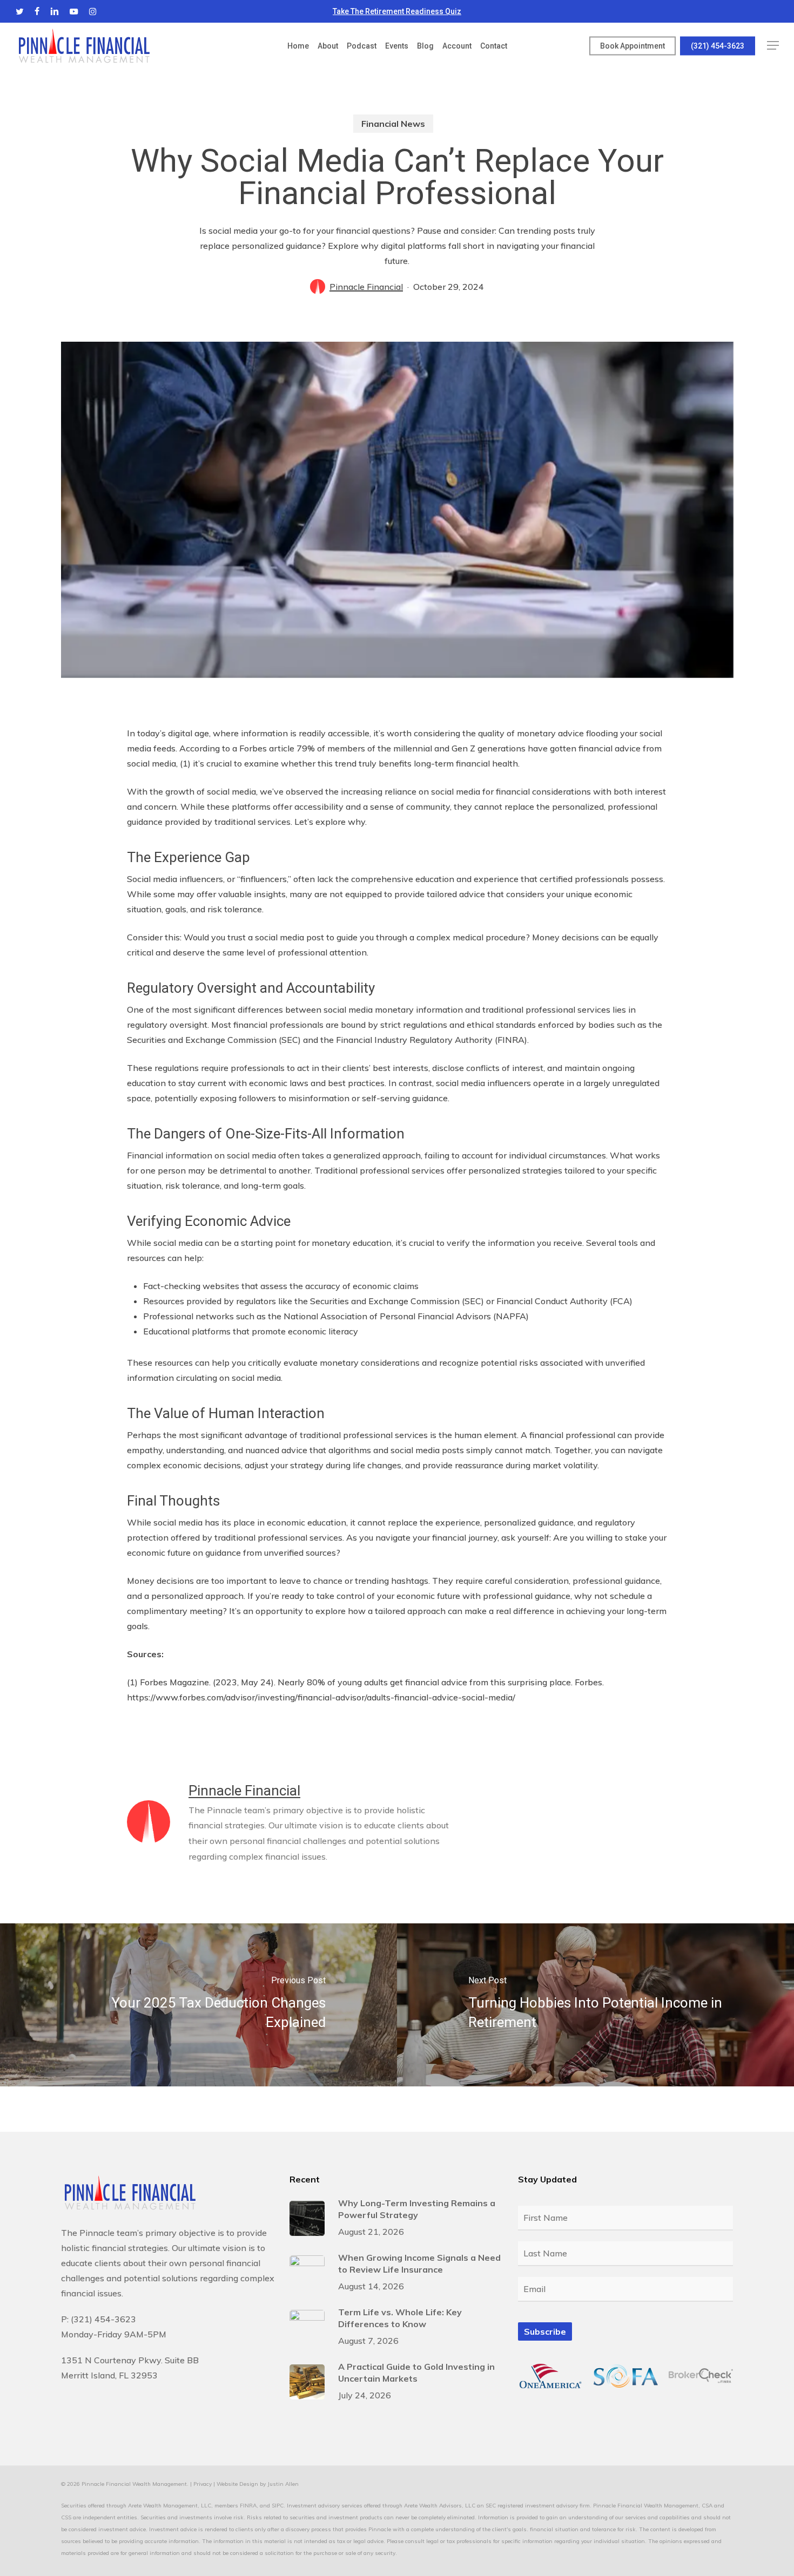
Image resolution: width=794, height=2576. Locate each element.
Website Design (237, 2484)
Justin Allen (283, 2484)
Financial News (393, 124)
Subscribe (545, 2331)
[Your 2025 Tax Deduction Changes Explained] (198, 2005)
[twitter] (20, 11)
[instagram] (93, 11)
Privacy (203, 2484)
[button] (773, 46)
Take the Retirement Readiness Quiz (397, 11)
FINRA (248, 2506)
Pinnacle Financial (366, 287)
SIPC (278, 2506)
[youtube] (74, 11)
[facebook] (37, 11)
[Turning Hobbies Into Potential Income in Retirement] (595, 2005)
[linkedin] (55, 11)
